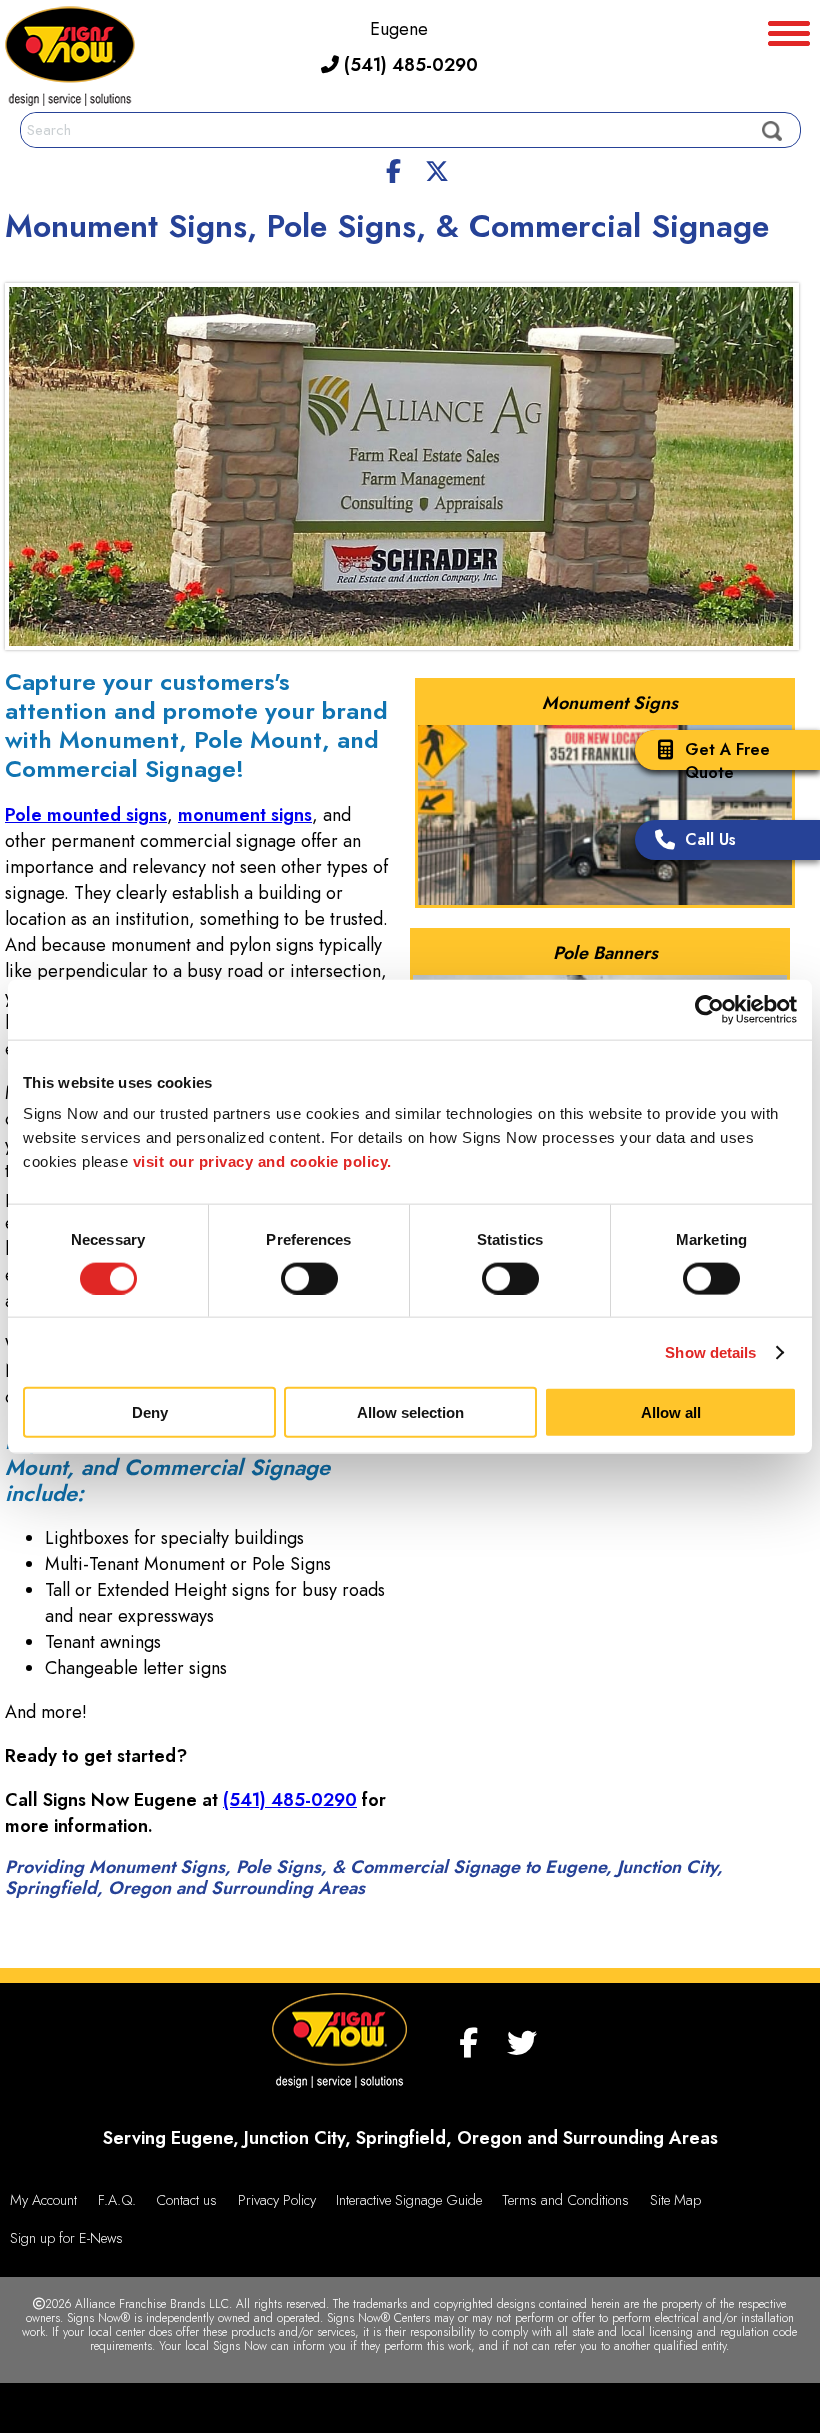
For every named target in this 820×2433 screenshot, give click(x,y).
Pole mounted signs (86, 815)
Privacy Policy (277, 2200)
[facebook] (394, 168)
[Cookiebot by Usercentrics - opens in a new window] (709, 1009)
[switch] (309, 1278)
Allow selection (410, 1412)
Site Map (675, 2200)
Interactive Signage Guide (409, 2200)
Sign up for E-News (66, 2238)
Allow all (671, 1412)
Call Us (710, 839)
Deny (150, 1412)
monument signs (245, 815)
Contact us (186, 2200)
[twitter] (437, 168)
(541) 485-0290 (408, 65)
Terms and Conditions (565, 2200)
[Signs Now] (70, 59)
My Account (43, 2200)
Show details (710, 1351)
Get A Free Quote (727, 761)
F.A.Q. (117, 2200)
